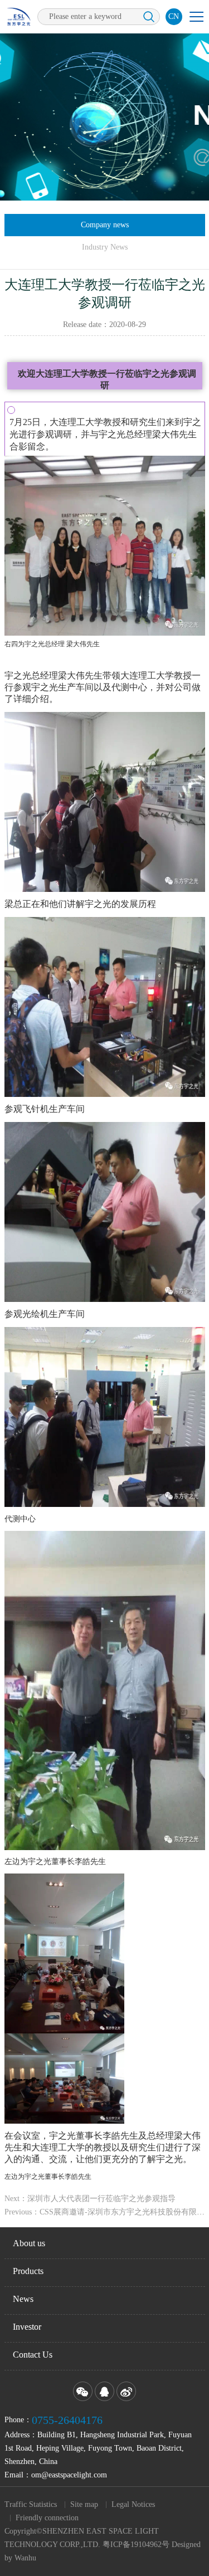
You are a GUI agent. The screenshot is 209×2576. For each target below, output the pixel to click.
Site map (84, 2504)
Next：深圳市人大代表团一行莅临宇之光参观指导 (90, 2199)
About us (29, 2243)
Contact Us (33, 2355)
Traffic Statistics (31, 2504)
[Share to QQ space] (104, 2391)
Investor (27, 2327)
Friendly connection (47, 2518)
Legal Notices (133, 2504)
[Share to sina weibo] (126, 2391)
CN (174, 16)
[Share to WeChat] (83, 2391)
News (23, 2299)
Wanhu (25, 2558)
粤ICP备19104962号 (136, 2545)
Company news (105, 225)
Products (28, 2271)
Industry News (105, 247)
